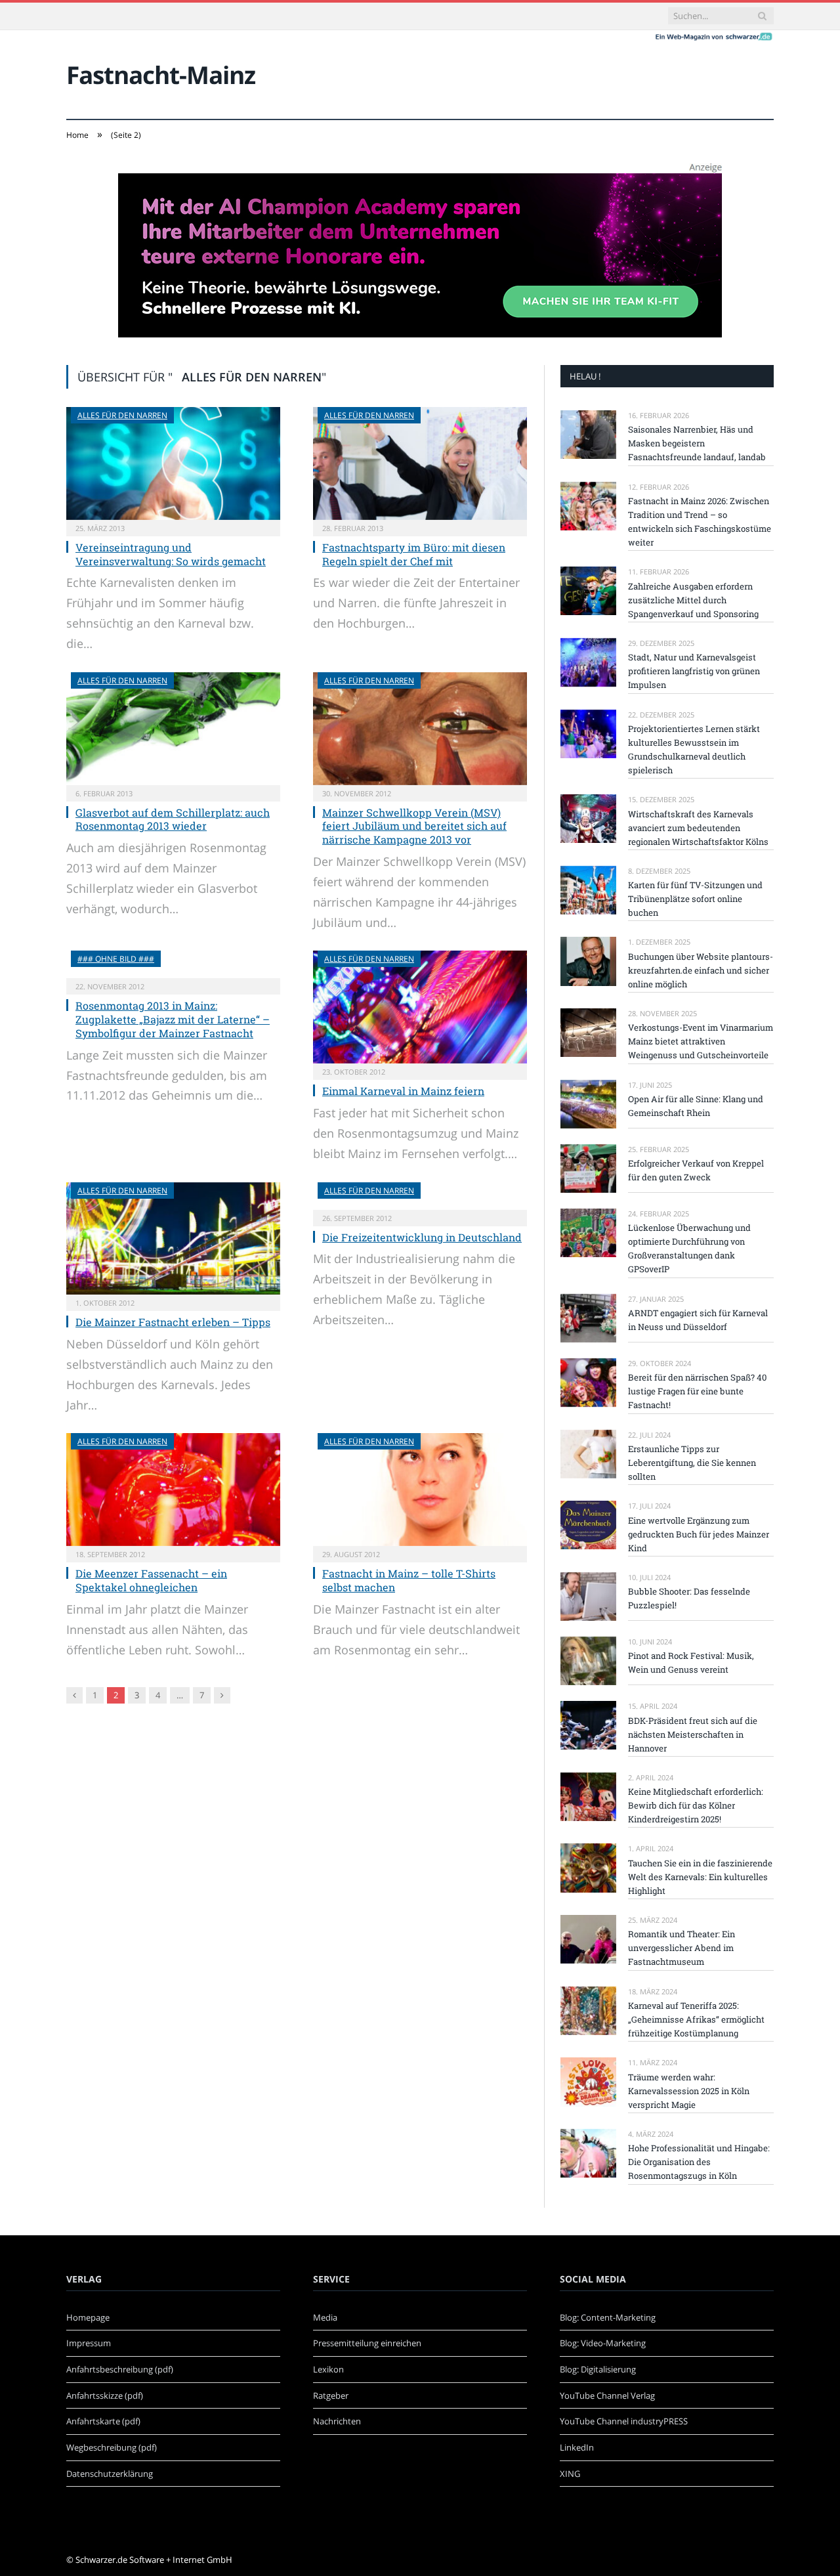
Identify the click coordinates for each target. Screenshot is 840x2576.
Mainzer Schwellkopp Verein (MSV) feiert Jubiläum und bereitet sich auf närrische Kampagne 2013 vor (414, 826)
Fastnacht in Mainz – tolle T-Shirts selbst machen (409, 1580)
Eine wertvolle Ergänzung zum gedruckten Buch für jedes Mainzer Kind (699, 1534)
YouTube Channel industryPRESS (624, 2421)
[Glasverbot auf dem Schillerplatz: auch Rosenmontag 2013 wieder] (173, 729)
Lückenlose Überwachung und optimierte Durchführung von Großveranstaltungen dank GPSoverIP (689, 1248)
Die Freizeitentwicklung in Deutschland (422, 1237)
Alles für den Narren (122, 415)
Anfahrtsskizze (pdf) (105, 2395)
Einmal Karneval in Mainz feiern (403, 1091)
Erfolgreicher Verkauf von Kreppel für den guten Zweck (696, 1170)
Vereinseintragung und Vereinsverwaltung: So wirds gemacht (171, 554)
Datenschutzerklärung (110, 2474)
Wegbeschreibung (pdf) (112, 2447)
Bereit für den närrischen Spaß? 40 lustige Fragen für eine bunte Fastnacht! (697, 1391)
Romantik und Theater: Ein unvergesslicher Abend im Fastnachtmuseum (682, 1948)
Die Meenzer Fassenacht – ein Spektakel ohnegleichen (151, 1580)
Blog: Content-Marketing (608, 2317)
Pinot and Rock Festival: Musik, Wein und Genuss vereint (691, 1663)
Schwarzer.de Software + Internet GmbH (154, 2560)
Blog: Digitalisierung (598, 2369)
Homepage (88, 2317)
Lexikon (328, 2369)
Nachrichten (337, 2421)
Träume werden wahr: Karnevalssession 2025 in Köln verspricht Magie (689, 2091)
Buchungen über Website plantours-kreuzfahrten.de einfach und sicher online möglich (701, 970)
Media (325, 2317)
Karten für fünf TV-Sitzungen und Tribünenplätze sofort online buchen (695, 899)
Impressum (89, 2343)
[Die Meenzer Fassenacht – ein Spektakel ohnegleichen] (173, 1490)
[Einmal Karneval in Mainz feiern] (420, 1007)
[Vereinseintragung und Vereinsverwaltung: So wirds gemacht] (173, 463)
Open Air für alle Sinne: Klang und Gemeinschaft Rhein (696, 1106)
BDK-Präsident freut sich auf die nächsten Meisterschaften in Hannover (693, 1734)
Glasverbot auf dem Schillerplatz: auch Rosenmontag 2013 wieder (173, 819)
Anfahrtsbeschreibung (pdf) (120, 2369)
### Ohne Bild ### (116, 959)
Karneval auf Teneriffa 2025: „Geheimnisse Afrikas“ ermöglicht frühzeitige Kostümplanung (696, 2019)
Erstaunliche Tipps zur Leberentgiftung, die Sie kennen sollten (692, 1463)
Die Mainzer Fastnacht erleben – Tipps (173, 1322)
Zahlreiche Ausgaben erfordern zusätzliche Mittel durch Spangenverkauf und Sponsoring (693, 600)
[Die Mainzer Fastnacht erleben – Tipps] (173, 1239)
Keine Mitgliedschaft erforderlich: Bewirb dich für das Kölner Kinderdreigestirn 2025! (696, 1805)
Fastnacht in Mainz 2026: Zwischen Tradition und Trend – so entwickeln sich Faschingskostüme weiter (700, 522)
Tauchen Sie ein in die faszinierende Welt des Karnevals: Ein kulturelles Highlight (700, 1877)
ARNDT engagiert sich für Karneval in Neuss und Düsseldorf (698, 1320)
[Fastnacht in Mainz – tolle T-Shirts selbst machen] (420, 1490)
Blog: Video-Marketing (603, 2343)
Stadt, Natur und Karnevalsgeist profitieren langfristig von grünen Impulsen (694, 671)
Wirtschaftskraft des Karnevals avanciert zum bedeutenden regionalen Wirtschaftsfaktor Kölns (698, 828)
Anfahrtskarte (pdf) (103, 2421)
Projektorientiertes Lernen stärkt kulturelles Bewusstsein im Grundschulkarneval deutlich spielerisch (694, 749)
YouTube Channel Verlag (607, 2395)
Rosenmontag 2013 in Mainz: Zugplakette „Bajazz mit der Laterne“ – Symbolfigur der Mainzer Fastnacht (173, 1019)
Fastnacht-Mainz (161, 75)
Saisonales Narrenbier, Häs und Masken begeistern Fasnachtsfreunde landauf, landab (697, 443)
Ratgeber (331, 2395)
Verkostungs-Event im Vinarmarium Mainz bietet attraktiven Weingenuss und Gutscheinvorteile (701, 1041)
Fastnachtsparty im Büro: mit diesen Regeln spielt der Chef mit (414, 554)
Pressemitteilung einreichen (367, 2343)
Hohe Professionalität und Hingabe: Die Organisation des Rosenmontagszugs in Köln (699, 2162)
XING (570, 2474)
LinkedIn (577, 2447)
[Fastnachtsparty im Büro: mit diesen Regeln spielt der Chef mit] (420, 463)
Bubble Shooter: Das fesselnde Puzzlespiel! (689, 1598)
